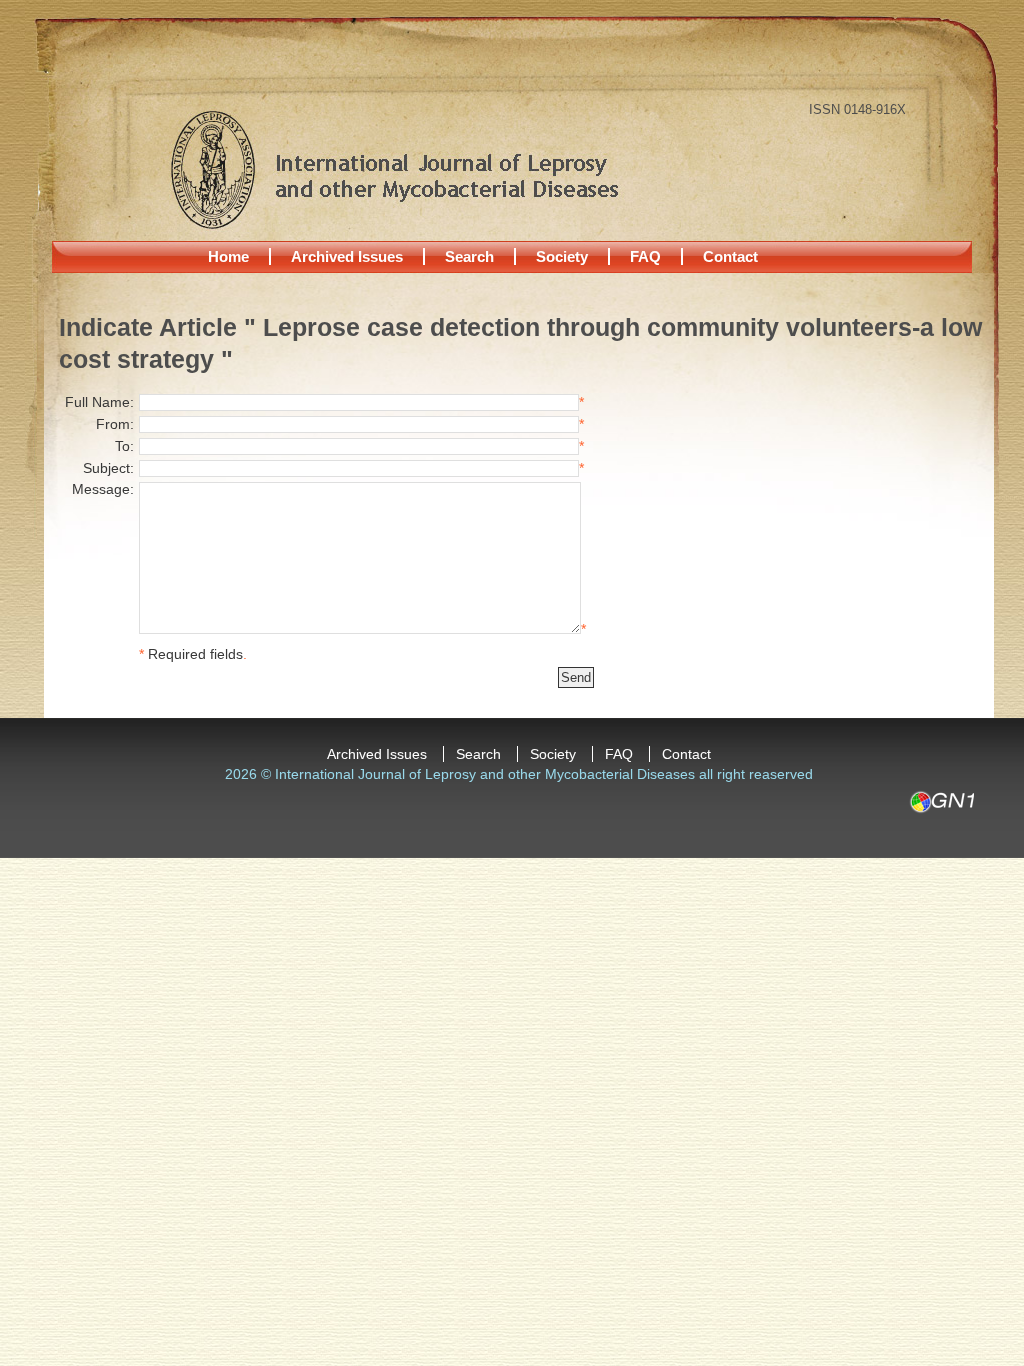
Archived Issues (347, 256)
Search (469, 256)
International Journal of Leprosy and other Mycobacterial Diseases (394, 169)
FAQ (645, 256)
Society (562, 256)
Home (228, 256)
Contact (730, 256)
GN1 (941, 802)
